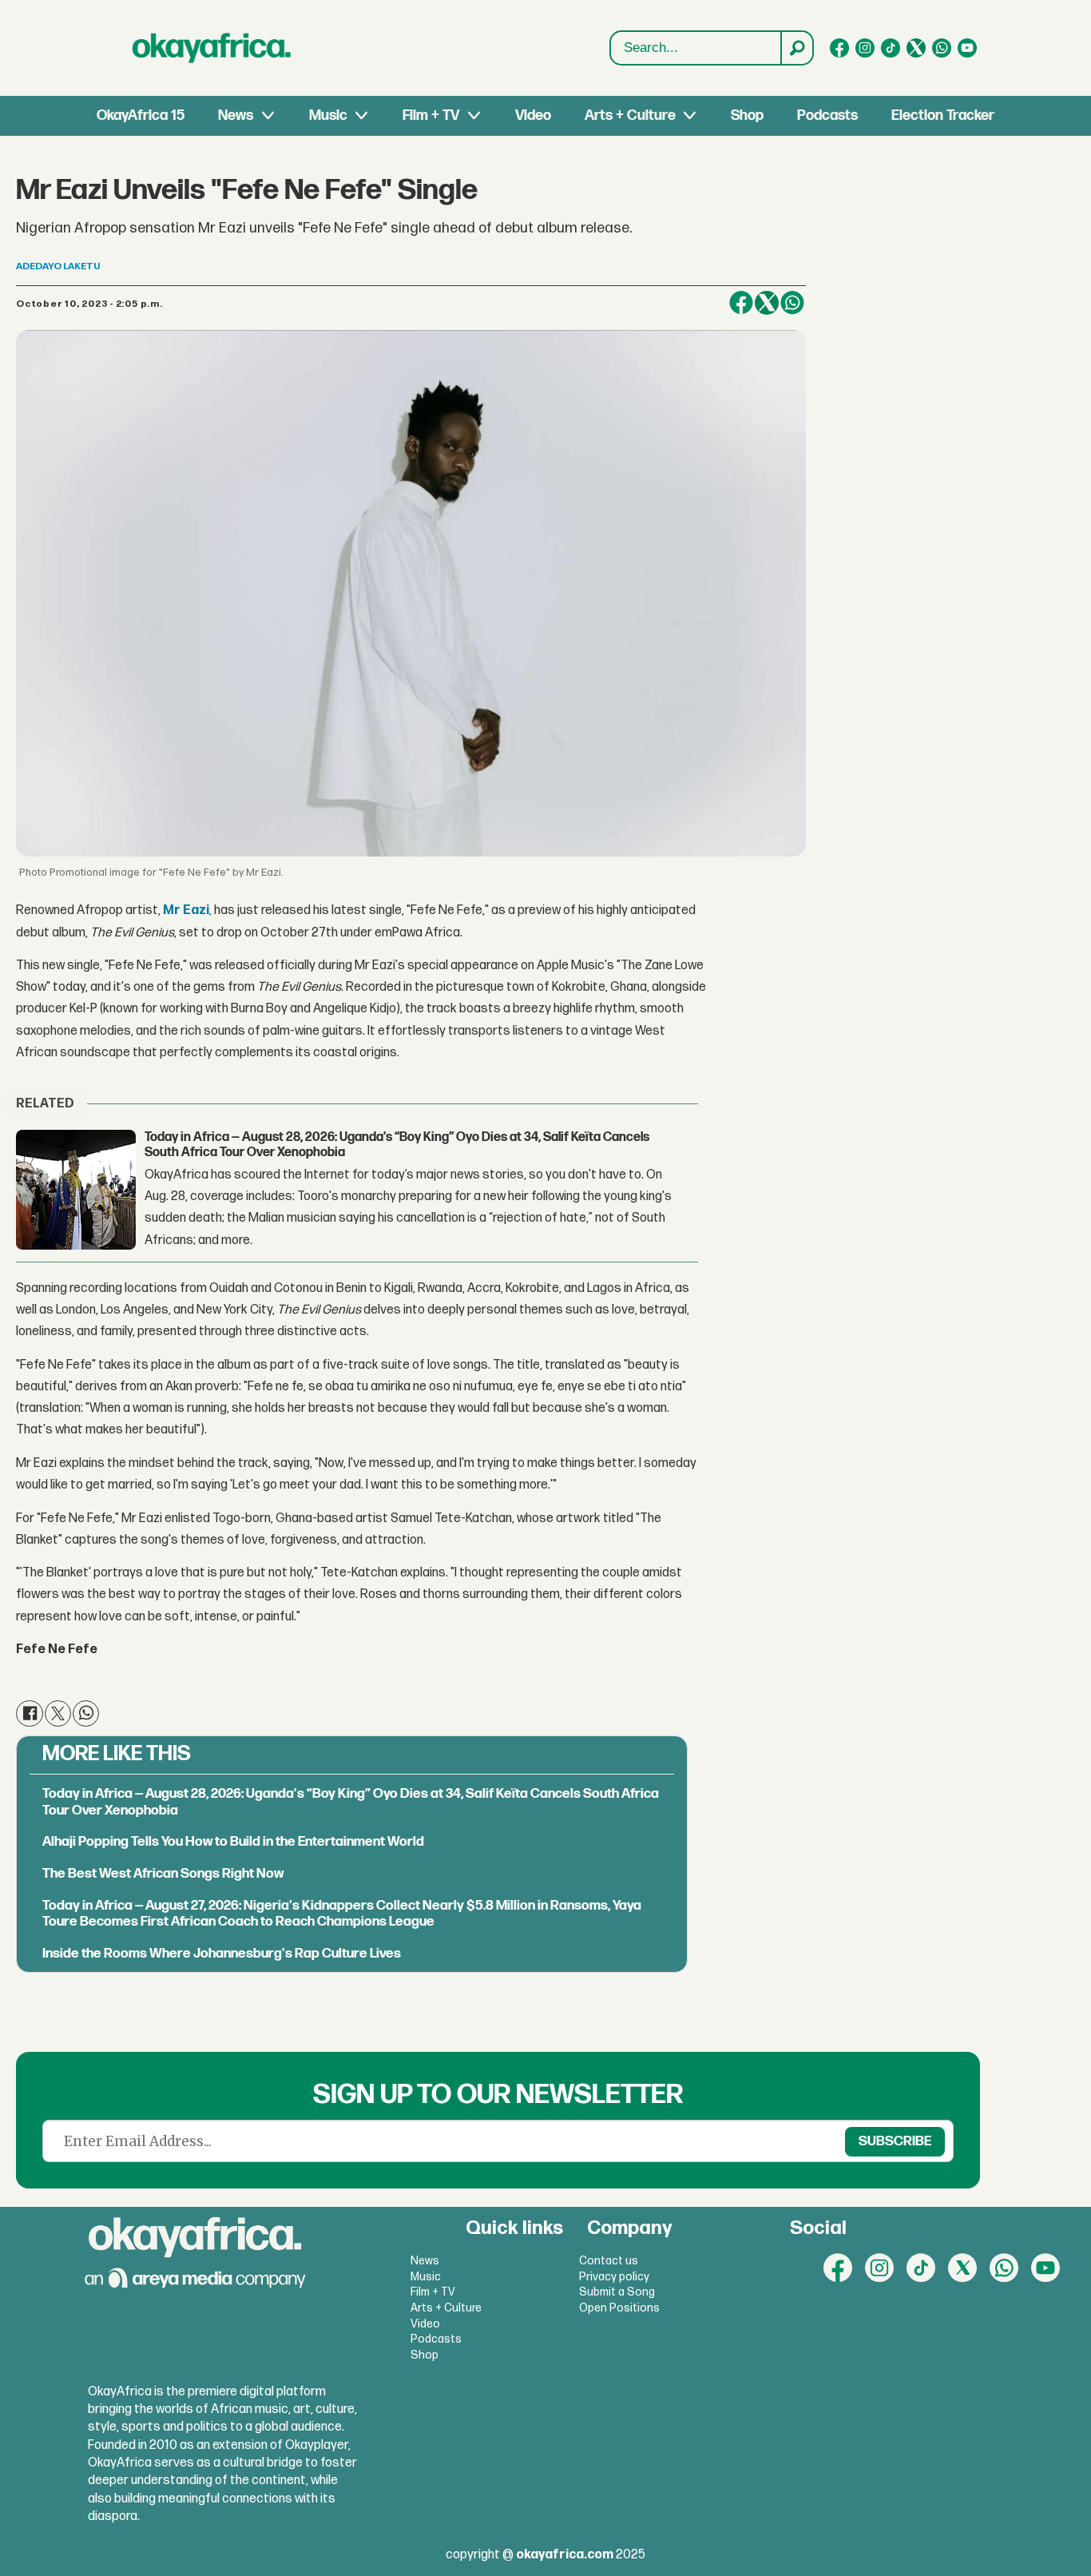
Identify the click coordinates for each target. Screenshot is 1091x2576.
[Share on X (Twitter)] (767, 303)
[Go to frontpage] (212, 48)
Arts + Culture (630, 115)
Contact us (609, 2261)
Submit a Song (617, 2292)
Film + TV (431, 115)
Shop (747, 115)
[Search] (796, 48)
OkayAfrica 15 (141, 115)
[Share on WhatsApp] (792, 303)
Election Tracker (943, 115)
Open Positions (619, 2308)
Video (533, 115)
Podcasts (827, 115)
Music (328, 115)
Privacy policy (614, 2277)
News (236, 115)
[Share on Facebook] (741, 303)
